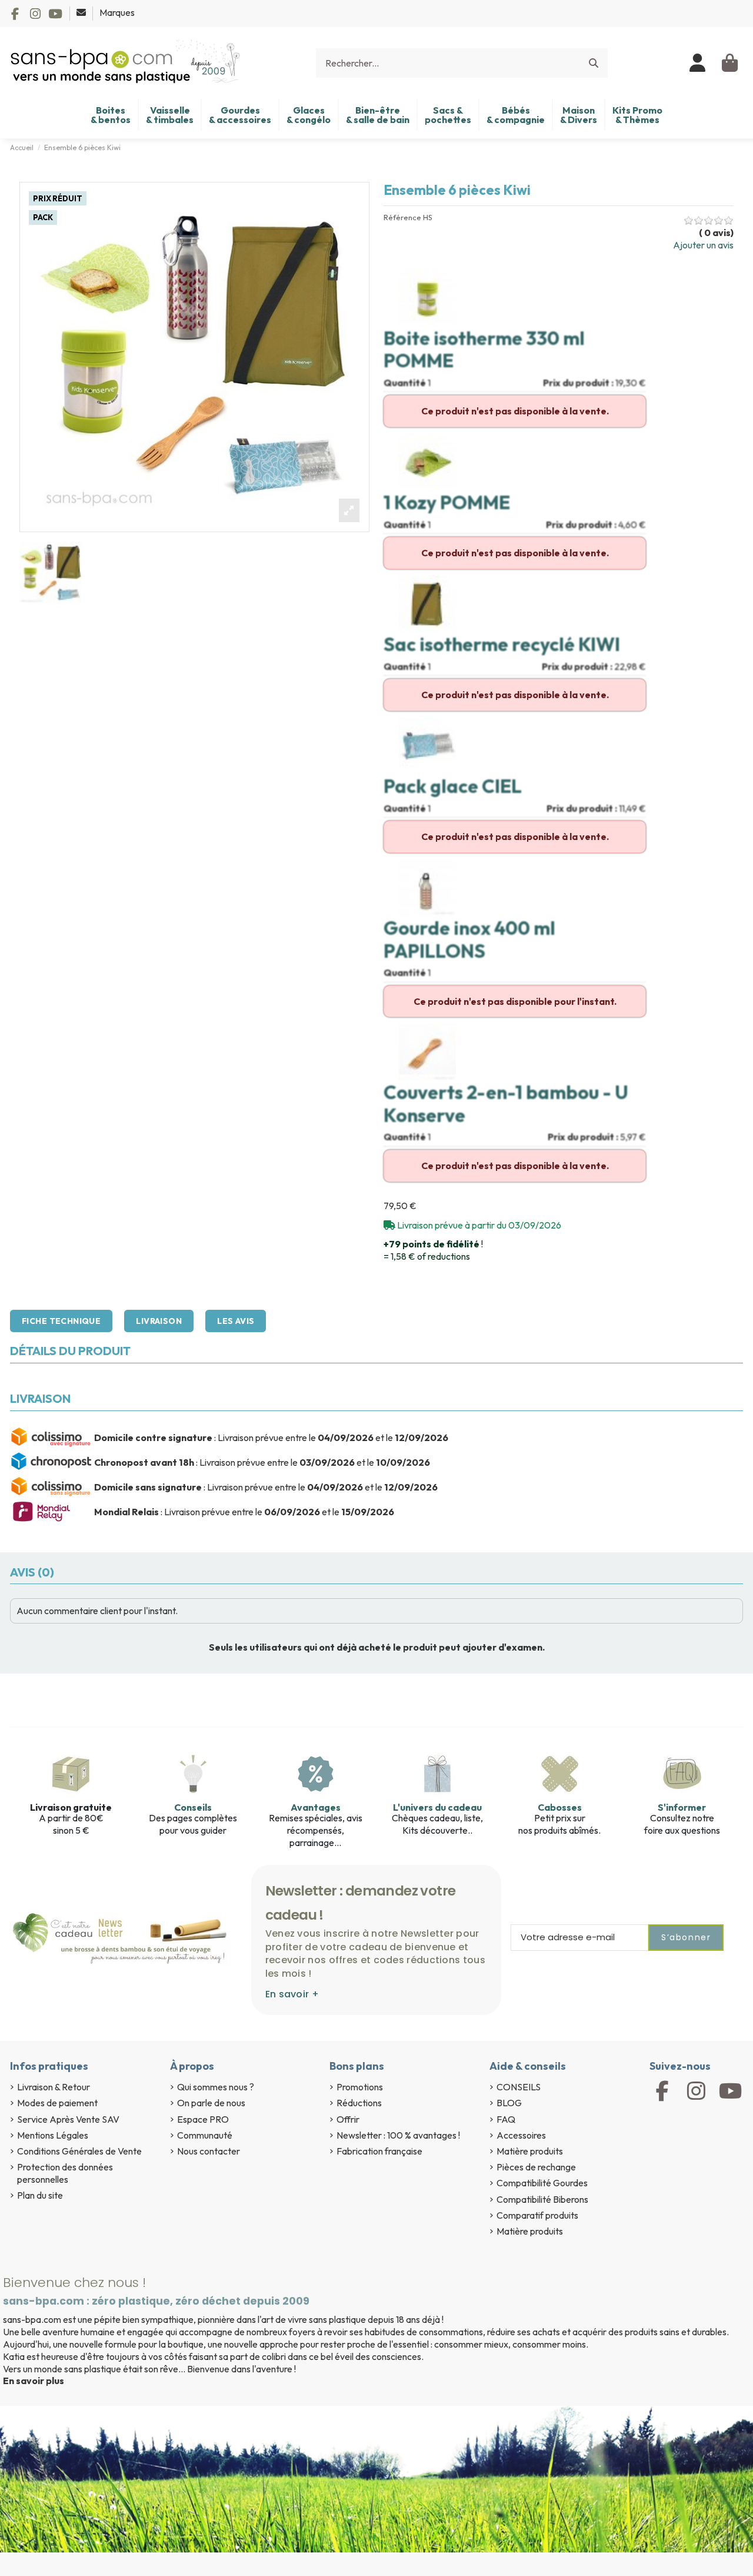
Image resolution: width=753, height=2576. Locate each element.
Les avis (236, 1321)
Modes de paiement (57, 2103)
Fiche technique (61, 1321)
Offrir (348, 2119)
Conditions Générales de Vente (79, 2151)
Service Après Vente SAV (68, 2119)
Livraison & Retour (54, 2087)
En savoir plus (34, 2381)
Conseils (193, 1807)
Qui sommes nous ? (216, 2087)
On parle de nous (211, 2103)
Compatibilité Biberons (542, 2199)
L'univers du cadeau (437, 1807)
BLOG (509, 2103)
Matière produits (530, 2151)
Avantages (316, 1807)
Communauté (205, 2135)
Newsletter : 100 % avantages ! (398, 2135)
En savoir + (292, 1994)
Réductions (359, 2103)
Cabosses (560, 1807)
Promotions (360, 2087)
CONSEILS (519, 2087)
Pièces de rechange (536, 2167)
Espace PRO (203, 2119)
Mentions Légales (53, 2135)
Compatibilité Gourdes (542, 2183)
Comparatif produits (537, 2215)
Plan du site (40, 2195)
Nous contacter (209, 2151)
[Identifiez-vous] (698, 63)
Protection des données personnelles (65, 2173)
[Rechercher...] (594, 63)
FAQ (506, 2119)
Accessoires (521, 2135)
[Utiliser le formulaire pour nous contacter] (82, 12)
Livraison (159, 1321)
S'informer (682, 1807)
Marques (117, 12)
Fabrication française (379, 2151)
